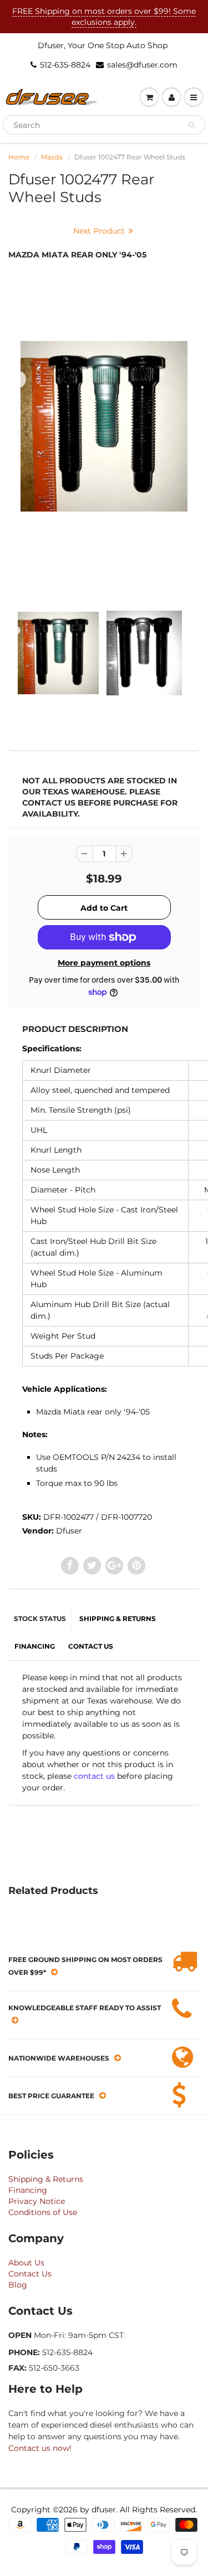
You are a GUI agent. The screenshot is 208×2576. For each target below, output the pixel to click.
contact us (94, 1776)
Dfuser (69, 1531)
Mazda (52, 157)
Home (19, 157)
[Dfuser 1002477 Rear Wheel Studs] (104, 426)
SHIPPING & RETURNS (118, 1619)
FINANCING (35, 1646)
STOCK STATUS (40, 1619)
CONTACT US (91, 1646)
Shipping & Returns (46, 2179)
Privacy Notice (37, 2201)
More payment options (104, 963)
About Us (26, 2263)
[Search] (192, 125)
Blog (18, 2285)
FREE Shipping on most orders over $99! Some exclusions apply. (104, 17)
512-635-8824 (65, 65)
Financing (28, 2190)
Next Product (100, 231)
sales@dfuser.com (142, 65)
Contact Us (30, 2274)
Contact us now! (40, 2448)
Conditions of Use (43, 2212)
